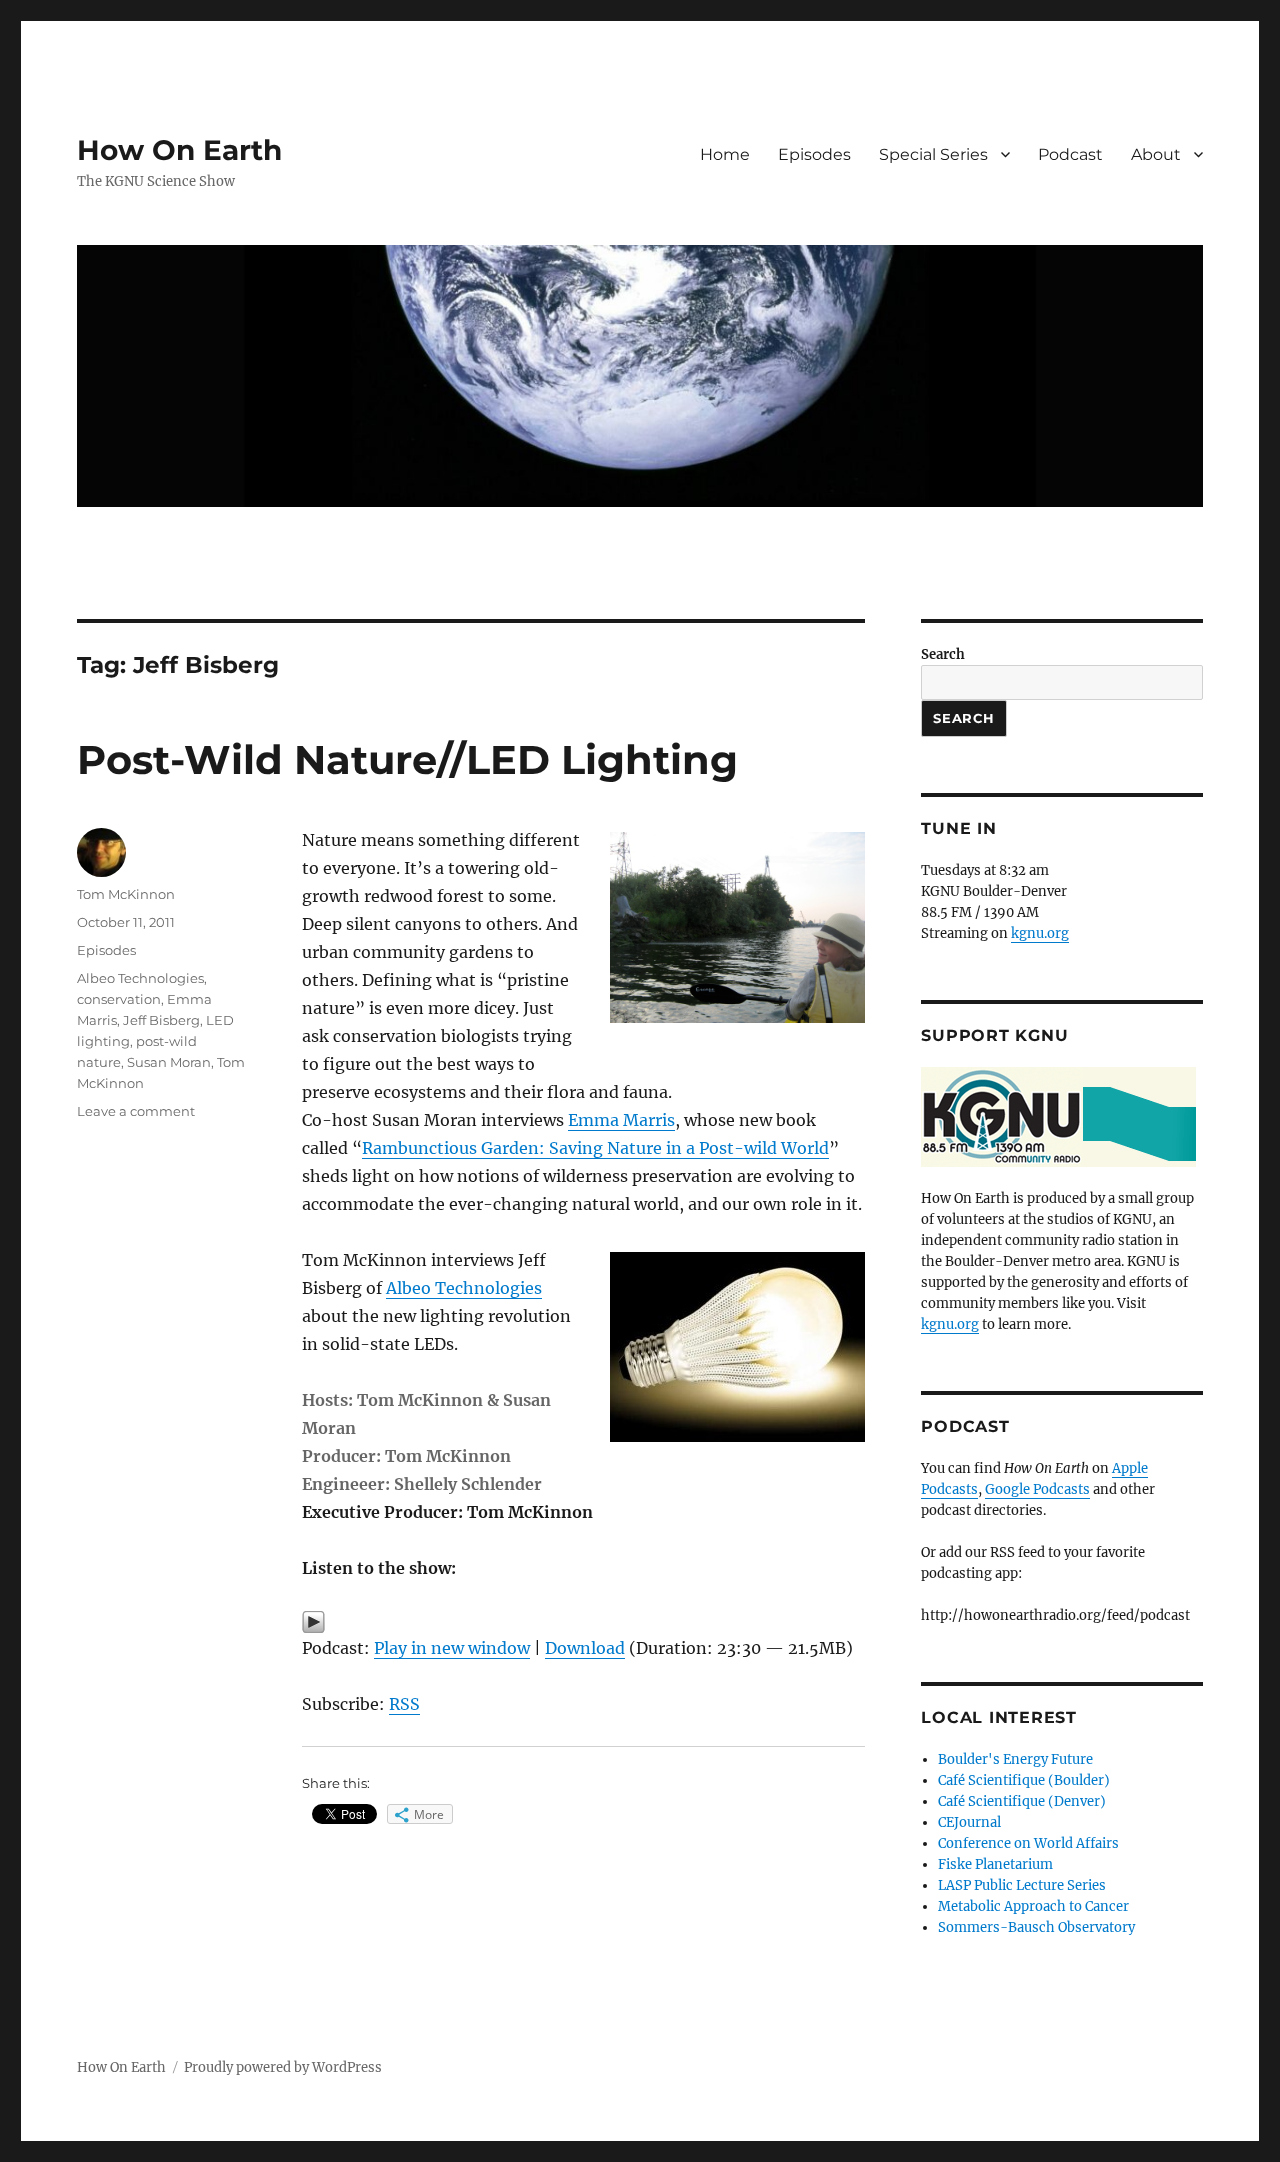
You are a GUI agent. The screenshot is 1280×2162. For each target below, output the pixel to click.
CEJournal (969, 1822)
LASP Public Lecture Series (1022, 1885)
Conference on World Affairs (1028, 1843)
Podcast (1070, 154)
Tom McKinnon (126, 894)
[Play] (583, 1622)
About (1156, 154)
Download (585, 1648)
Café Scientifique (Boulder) (1024, 1780)
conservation (119, 999)
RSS (404, 1704)
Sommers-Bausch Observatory (1036, 1927)
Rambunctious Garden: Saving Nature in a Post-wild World (595, 1148)
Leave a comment (136, 1111)
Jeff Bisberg (161, 1020)
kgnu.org (1040, 933)
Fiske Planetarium (995, 1864)
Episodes (814, 154)
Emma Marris (621, 1120)
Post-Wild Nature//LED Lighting (407, 759)
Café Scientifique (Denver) (1022, 1801)
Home (725, 154)
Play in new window (452, 1648)
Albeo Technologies (464, 1288)
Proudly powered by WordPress (283, 2067)
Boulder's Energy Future (1015, 1759)
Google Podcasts (1037, 1489)
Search (943, 654)
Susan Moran (169, 1062)
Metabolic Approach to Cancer (1033, 1906)
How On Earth (179, 150)
